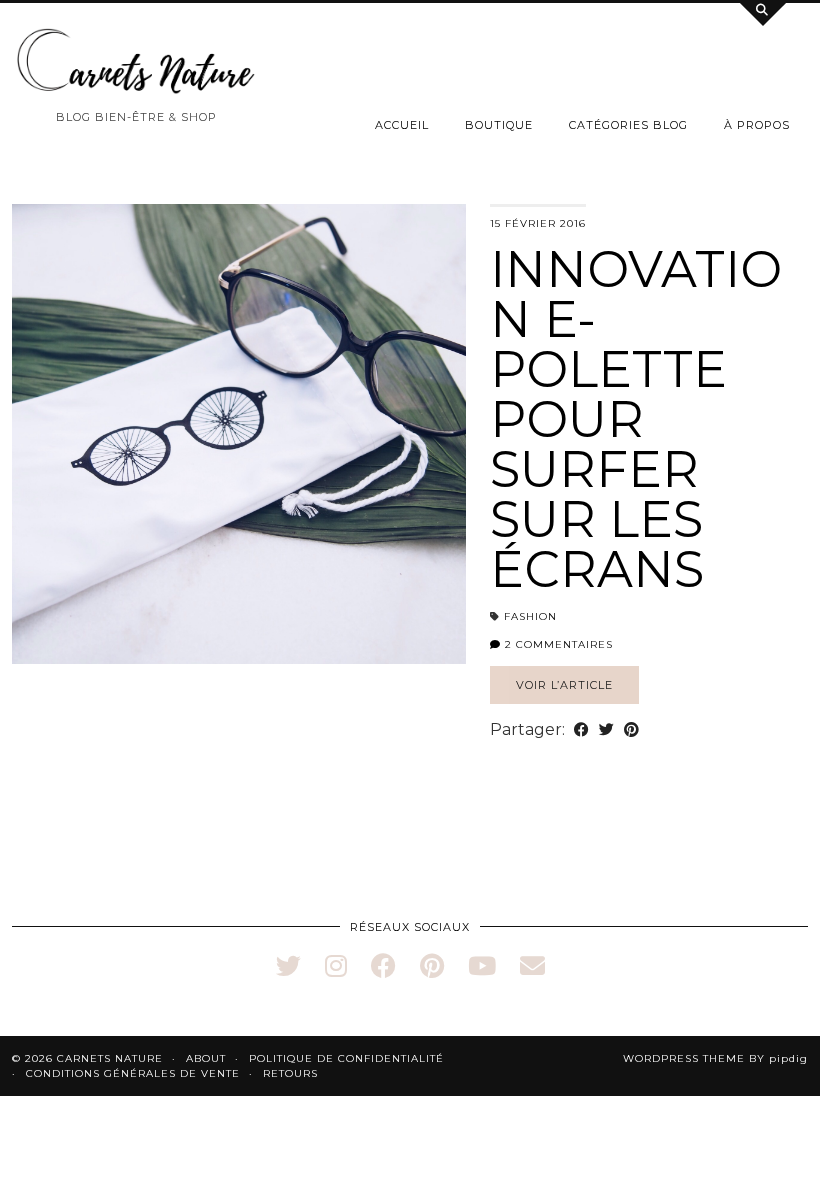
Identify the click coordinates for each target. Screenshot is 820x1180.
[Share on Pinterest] (631, 730)
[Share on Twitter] (606, 730)
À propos (757, 125)
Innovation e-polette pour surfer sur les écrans (636, 419)
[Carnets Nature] (136, 61)
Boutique (499, 125)
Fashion (530, 616)
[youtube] (482, 966)
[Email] (532, 966)
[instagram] (336, 966)
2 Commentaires (557, 644)
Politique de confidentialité (346, 1058)
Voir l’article (564, 685)
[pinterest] (432, 966)
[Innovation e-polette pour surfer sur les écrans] (239, 434)
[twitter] (288, 966)
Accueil (402, 125)
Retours (290, 1073)
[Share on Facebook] (581, 730)
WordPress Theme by (715, 1058)
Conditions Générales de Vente (133, 1073)
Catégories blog (628, 125)
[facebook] (383, 966)
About (206, 1058)
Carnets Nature (110, 1058)
